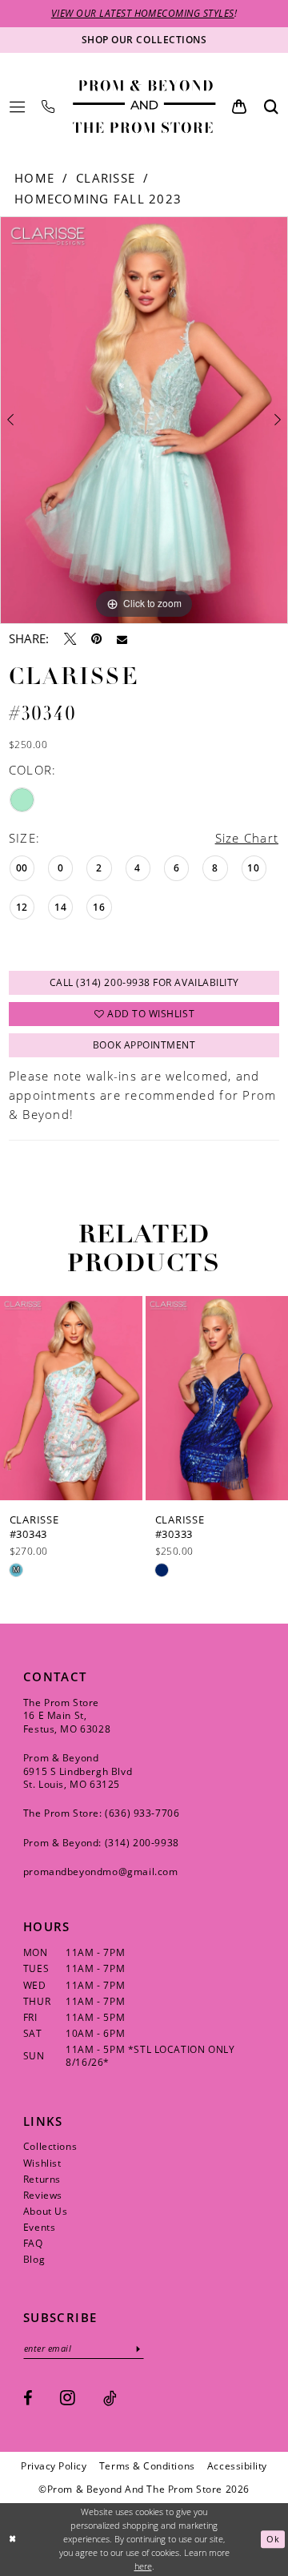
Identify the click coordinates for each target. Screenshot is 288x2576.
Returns (42, 2179)
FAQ (33, 2243)
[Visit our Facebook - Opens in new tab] (28, 2398)
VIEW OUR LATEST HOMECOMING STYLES (143, 13)
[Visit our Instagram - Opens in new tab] (68, 2397)
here (143, 2566)
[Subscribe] (138, 2349)
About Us (46, 2211)
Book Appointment (144, 1045)
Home (34, 178)
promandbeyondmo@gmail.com (101, 1872)
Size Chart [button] (247, 838)
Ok (273, 2540)
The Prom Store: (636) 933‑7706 (102, 1813)
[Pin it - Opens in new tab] (96, 639)
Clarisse (106, 178)
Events (40, 2227)
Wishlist (42, 2163)
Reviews (43, 2195)
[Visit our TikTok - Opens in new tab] (110, 2398)
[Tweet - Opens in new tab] (70, 639)
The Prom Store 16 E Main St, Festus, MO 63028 (67, 1716)
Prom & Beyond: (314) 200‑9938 (101, 1843)
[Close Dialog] (13, 2539)
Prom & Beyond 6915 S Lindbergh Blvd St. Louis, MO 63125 (78, 1771)
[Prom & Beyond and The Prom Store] (144, 107)
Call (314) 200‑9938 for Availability (144, 982)
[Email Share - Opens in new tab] (122, 640)
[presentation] (71, 1398)
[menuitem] (17, 107)
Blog (34, 2259)
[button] (17, 107)
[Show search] (271, 106)
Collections (50, 2146)
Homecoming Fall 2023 (98, 199)
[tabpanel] (144, 420)
